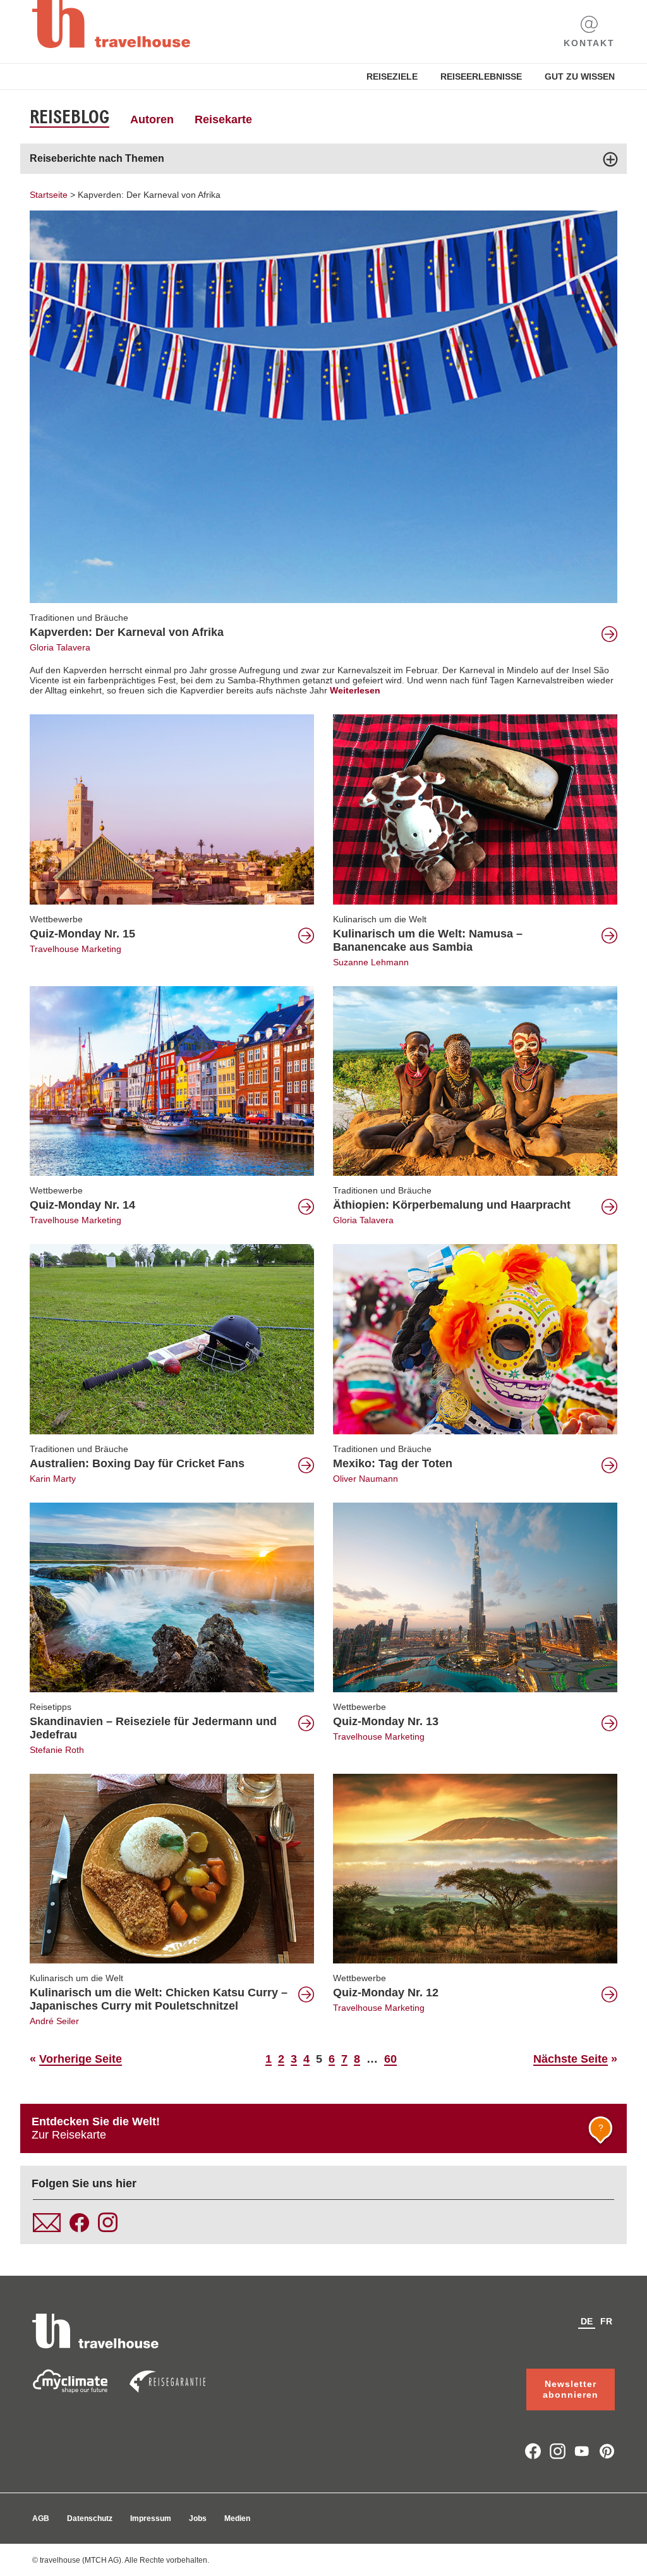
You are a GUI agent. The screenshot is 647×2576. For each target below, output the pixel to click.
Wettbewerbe (56, 919)
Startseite (49, 195)
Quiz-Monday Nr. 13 (386, 1721)
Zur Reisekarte (317, 2128)
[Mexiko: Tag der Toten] (475, 1338)
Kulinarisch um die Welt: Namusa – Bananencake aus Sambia (428, 940)
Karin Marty (53, 1479)
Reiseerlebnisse (481, 76)
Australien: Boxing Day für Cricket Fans (137, 1463)
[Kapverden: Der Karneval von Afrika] (323, 406)
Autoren (152, 119)
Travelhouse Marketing (76, 949)
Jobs (198, 2518)
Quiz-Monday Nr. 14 (82, 1205)
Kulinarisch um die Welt (380, 919)
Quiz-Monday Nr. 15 (82, 934)
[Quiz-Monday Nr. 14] (172, 1080)
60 (390, 2059)
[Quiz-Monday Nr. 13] (475, 1596)
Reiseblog (70, 117)
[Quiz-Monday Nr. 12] (475, 1868)
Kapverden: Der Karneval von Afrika (149, 195)
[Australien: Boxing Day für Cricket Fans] (172, 1338)
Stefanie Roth (57, 1750)
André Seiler (54, 2021)
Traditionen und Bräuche (79, 618)
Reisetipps (51, 1707)
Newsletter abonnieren (571, 2389)
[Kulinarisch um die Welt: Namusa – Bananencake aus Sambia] (475, 809)
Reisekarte (223, 119)
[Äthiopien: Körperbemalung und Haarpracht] (475, 1080)
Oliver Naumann (366, 1479)
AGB (41, 2518)
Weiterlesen (355, 690)
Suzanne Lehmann (371, 962)
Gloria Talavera (60, 647)
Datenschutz (90, 2518)
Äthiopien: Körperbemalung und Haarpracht (452, 1205)
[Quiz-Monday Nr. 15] (172, 809)
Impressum (151, 2518)
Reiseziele (392, 76)
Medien (237, 2518)
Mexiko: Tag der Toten (393, 1463)
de (587, 2321)
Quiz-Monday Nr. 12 (386, 1993)
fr (606, 2321)
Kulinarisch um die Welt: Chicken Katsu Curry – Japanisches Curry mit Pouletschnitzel (159, 1999)
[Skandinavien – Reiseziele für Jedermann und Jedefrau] (172, 1596)
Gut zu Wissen (580, 76)
